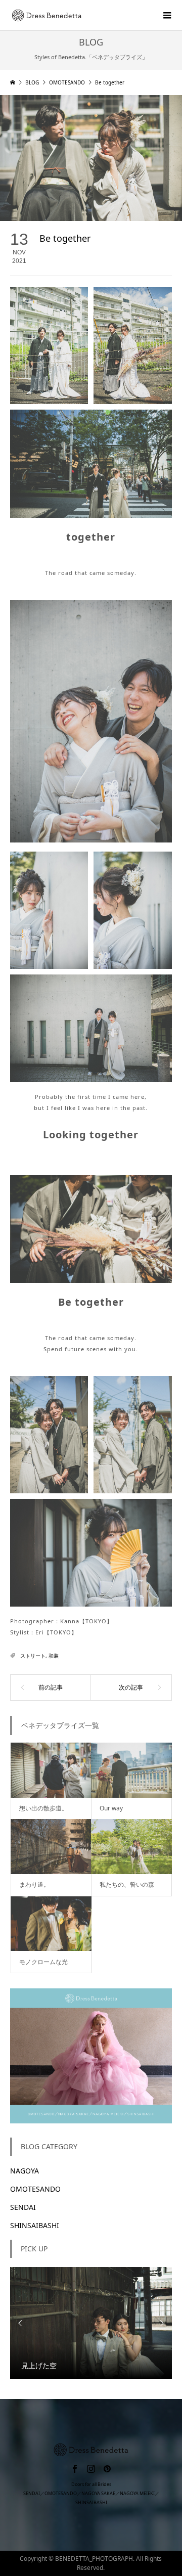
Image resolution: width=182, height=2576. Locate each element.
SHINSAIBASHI (35, 2225)
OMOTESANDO (35, 2189)
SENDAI (23, 2207)
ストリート (33, 1656)
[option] (91, 2323)
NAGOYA (25, 2171)
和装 (54, 1656)
